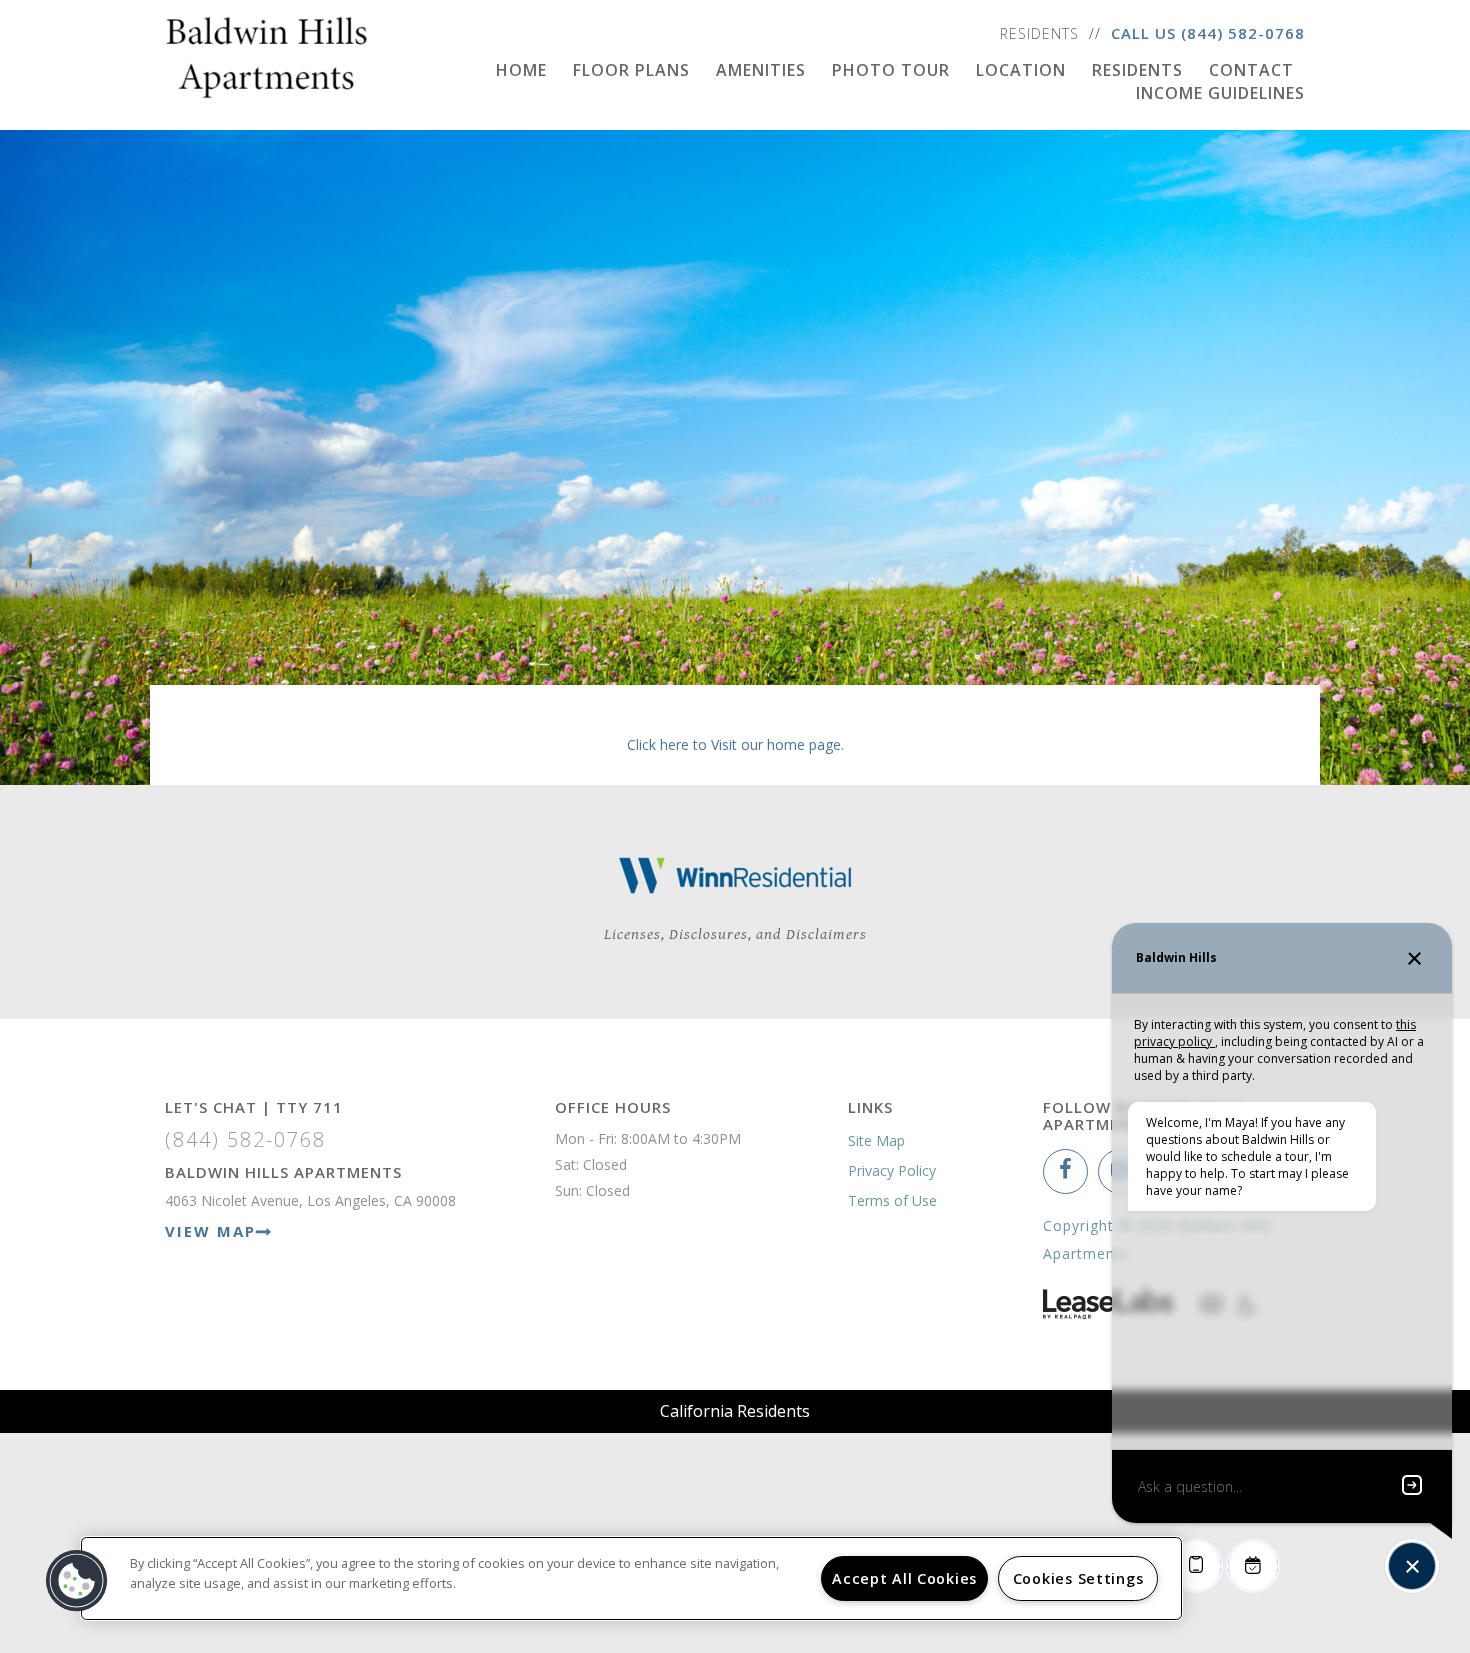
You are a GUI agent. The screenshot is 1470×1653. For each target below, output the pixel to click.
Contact (1251, 70)
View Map (210, 1231)
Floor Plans (631, 70)
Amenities (761, 70)
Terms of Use (892, 1200)
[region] (631, 1578)
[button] (1065, 1171)
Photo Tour (891, 70)
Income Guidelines (1220, 93)
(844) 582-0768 (1243, 33)
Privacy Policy (892, 1170)
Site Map (876, 1140)
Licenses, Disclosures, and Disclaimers (735, 934)
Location (1021, 70)
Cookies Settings (1078, 1578)
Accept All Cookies (904, 1578)
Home (521, 70)
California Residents (735, 1411)
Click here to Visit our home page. (735, 744)
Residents (1039, 33)
